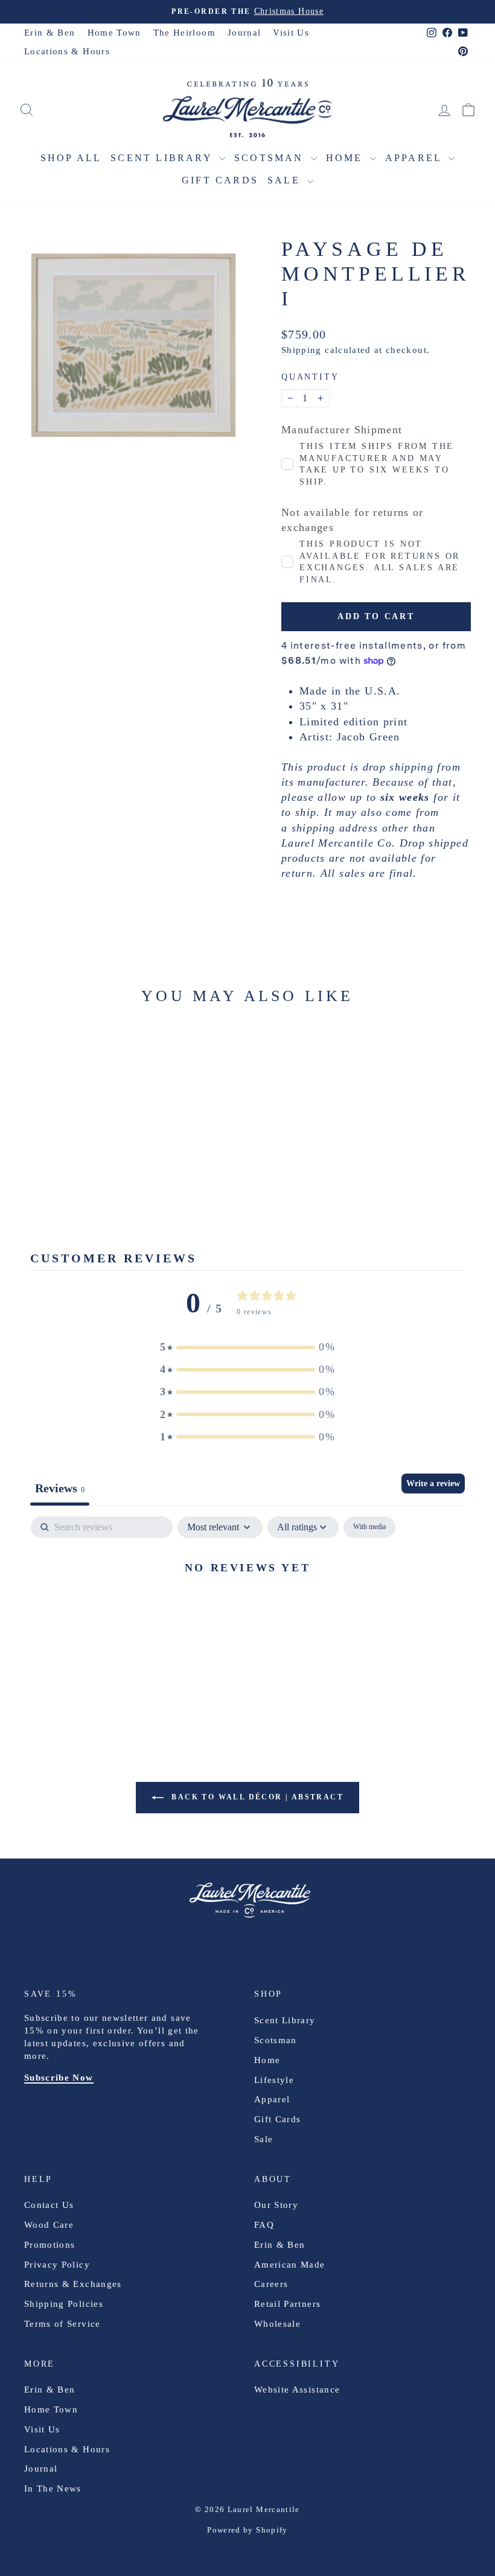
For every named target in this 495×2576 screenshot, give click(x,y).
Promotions (50, 2245)
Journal (244, 33)
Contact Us (49, 2205)
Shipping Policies (64, 2304)
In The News (53, 2489)
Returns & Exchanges (73, 2284)
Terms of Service (62, 2324)
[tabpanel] (247, 1608)
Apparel (416, 158)
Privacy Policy (57, 2265)
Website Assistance (297, 2390)
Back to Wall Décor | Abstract (256, 1797)
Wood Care (49, 2225)
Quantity (310, 377)
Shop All (71, 158)
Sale (286, 180)
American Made (290, 2265)
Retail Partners (287, 2304)
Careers (271, 2284)
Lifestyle (274, 2080)
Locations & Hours (67, 51)
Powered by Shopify (247, 2530)
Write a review (433, 1484)
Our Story (276, 2205)
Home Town (114, 33)
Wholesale (277, 2324)
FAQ (264, 2225)
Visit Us (291, 33)
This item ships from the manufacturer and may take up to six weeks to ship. (377, 464)
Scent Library (163, 158)
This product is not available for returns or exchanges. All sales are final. (380, 562)
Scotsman (271, 158)
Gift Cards (220, 180)
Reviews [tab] (60, 1488)
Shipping (302, 350)
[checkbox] (369, 1527)
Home (346, 158)
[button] (247, 1347)
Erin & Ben (50, 33)
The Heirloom (184, 33)
